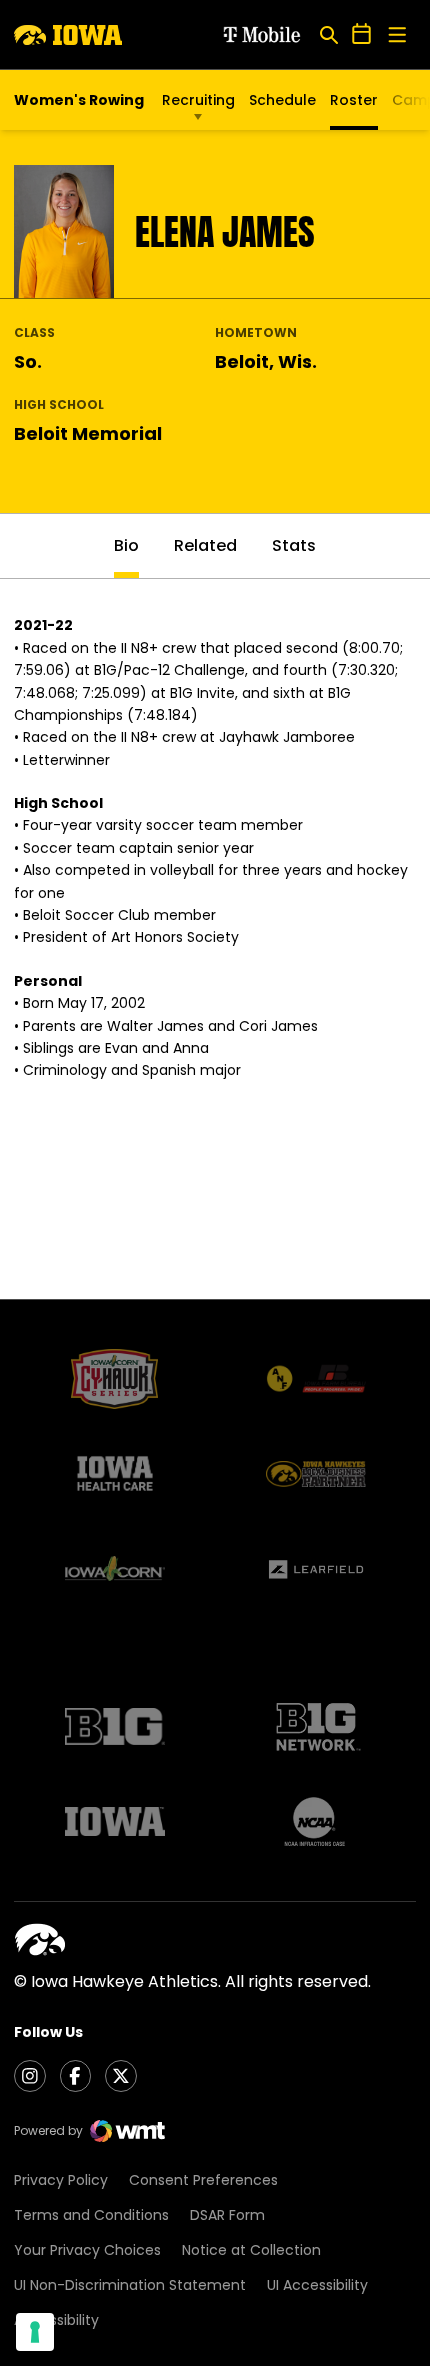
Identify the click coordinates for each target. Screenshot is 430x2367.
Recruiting (198, 100)
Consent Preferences (203, 2180)
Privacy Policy (61, 2180)
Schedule (282, 100)
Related (205, 545)
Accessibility (56, 2320)
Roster (354, 100)
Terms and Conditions (91, 2215)
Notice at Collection (251, 2250)
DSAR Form (227, 2215)
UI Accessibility (317, 2285)
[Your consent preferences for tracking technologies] (35, 2332)
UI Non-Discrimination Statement (130, 2285)
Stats (294, 545)
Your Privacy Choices (87, 2250)
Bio (126, 545)
